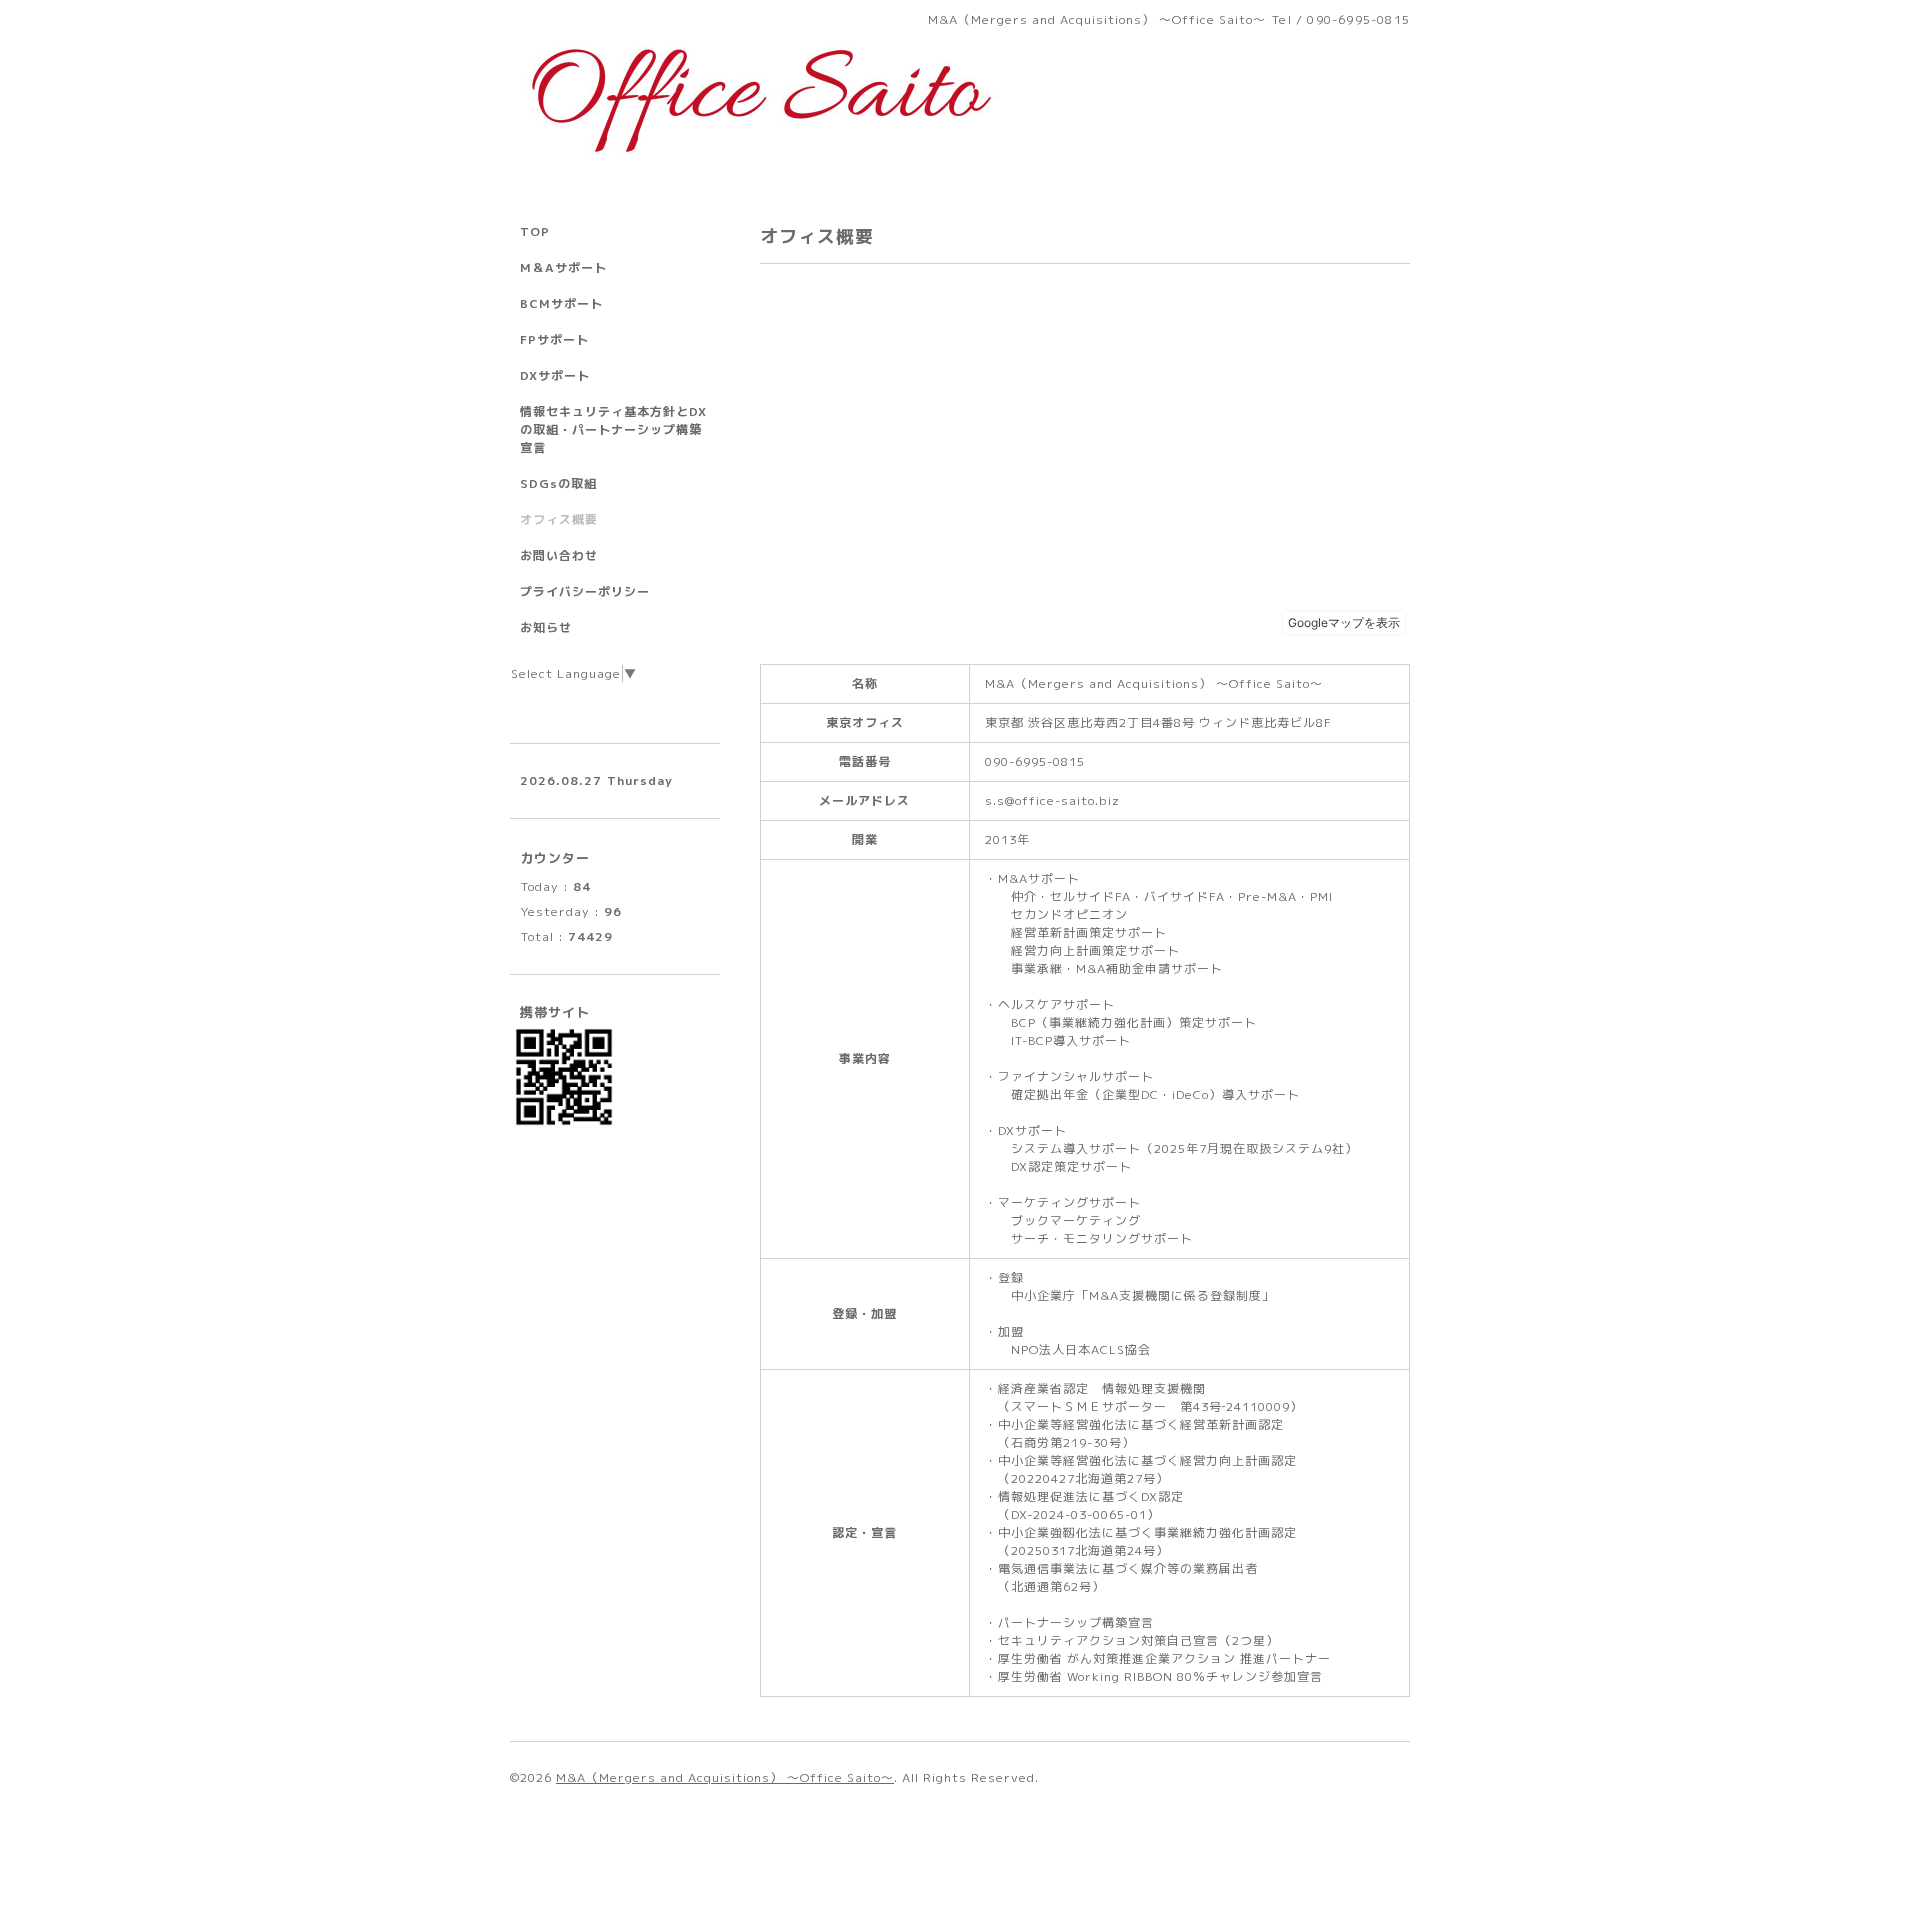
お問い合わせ (559, 555)
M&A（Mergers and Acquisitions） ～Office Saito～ (725, 1777)
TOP (535, 231)
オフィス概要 (559, 519)
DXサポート (555, 375)
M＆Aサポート (563, 267)
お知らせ (546, 627)
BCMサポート (561, 303)
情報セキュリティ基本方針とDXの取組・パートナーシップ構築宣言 (613, 429)
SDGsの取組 (558, 483)
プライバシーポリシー (585, 591)
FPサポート (554, 339)
